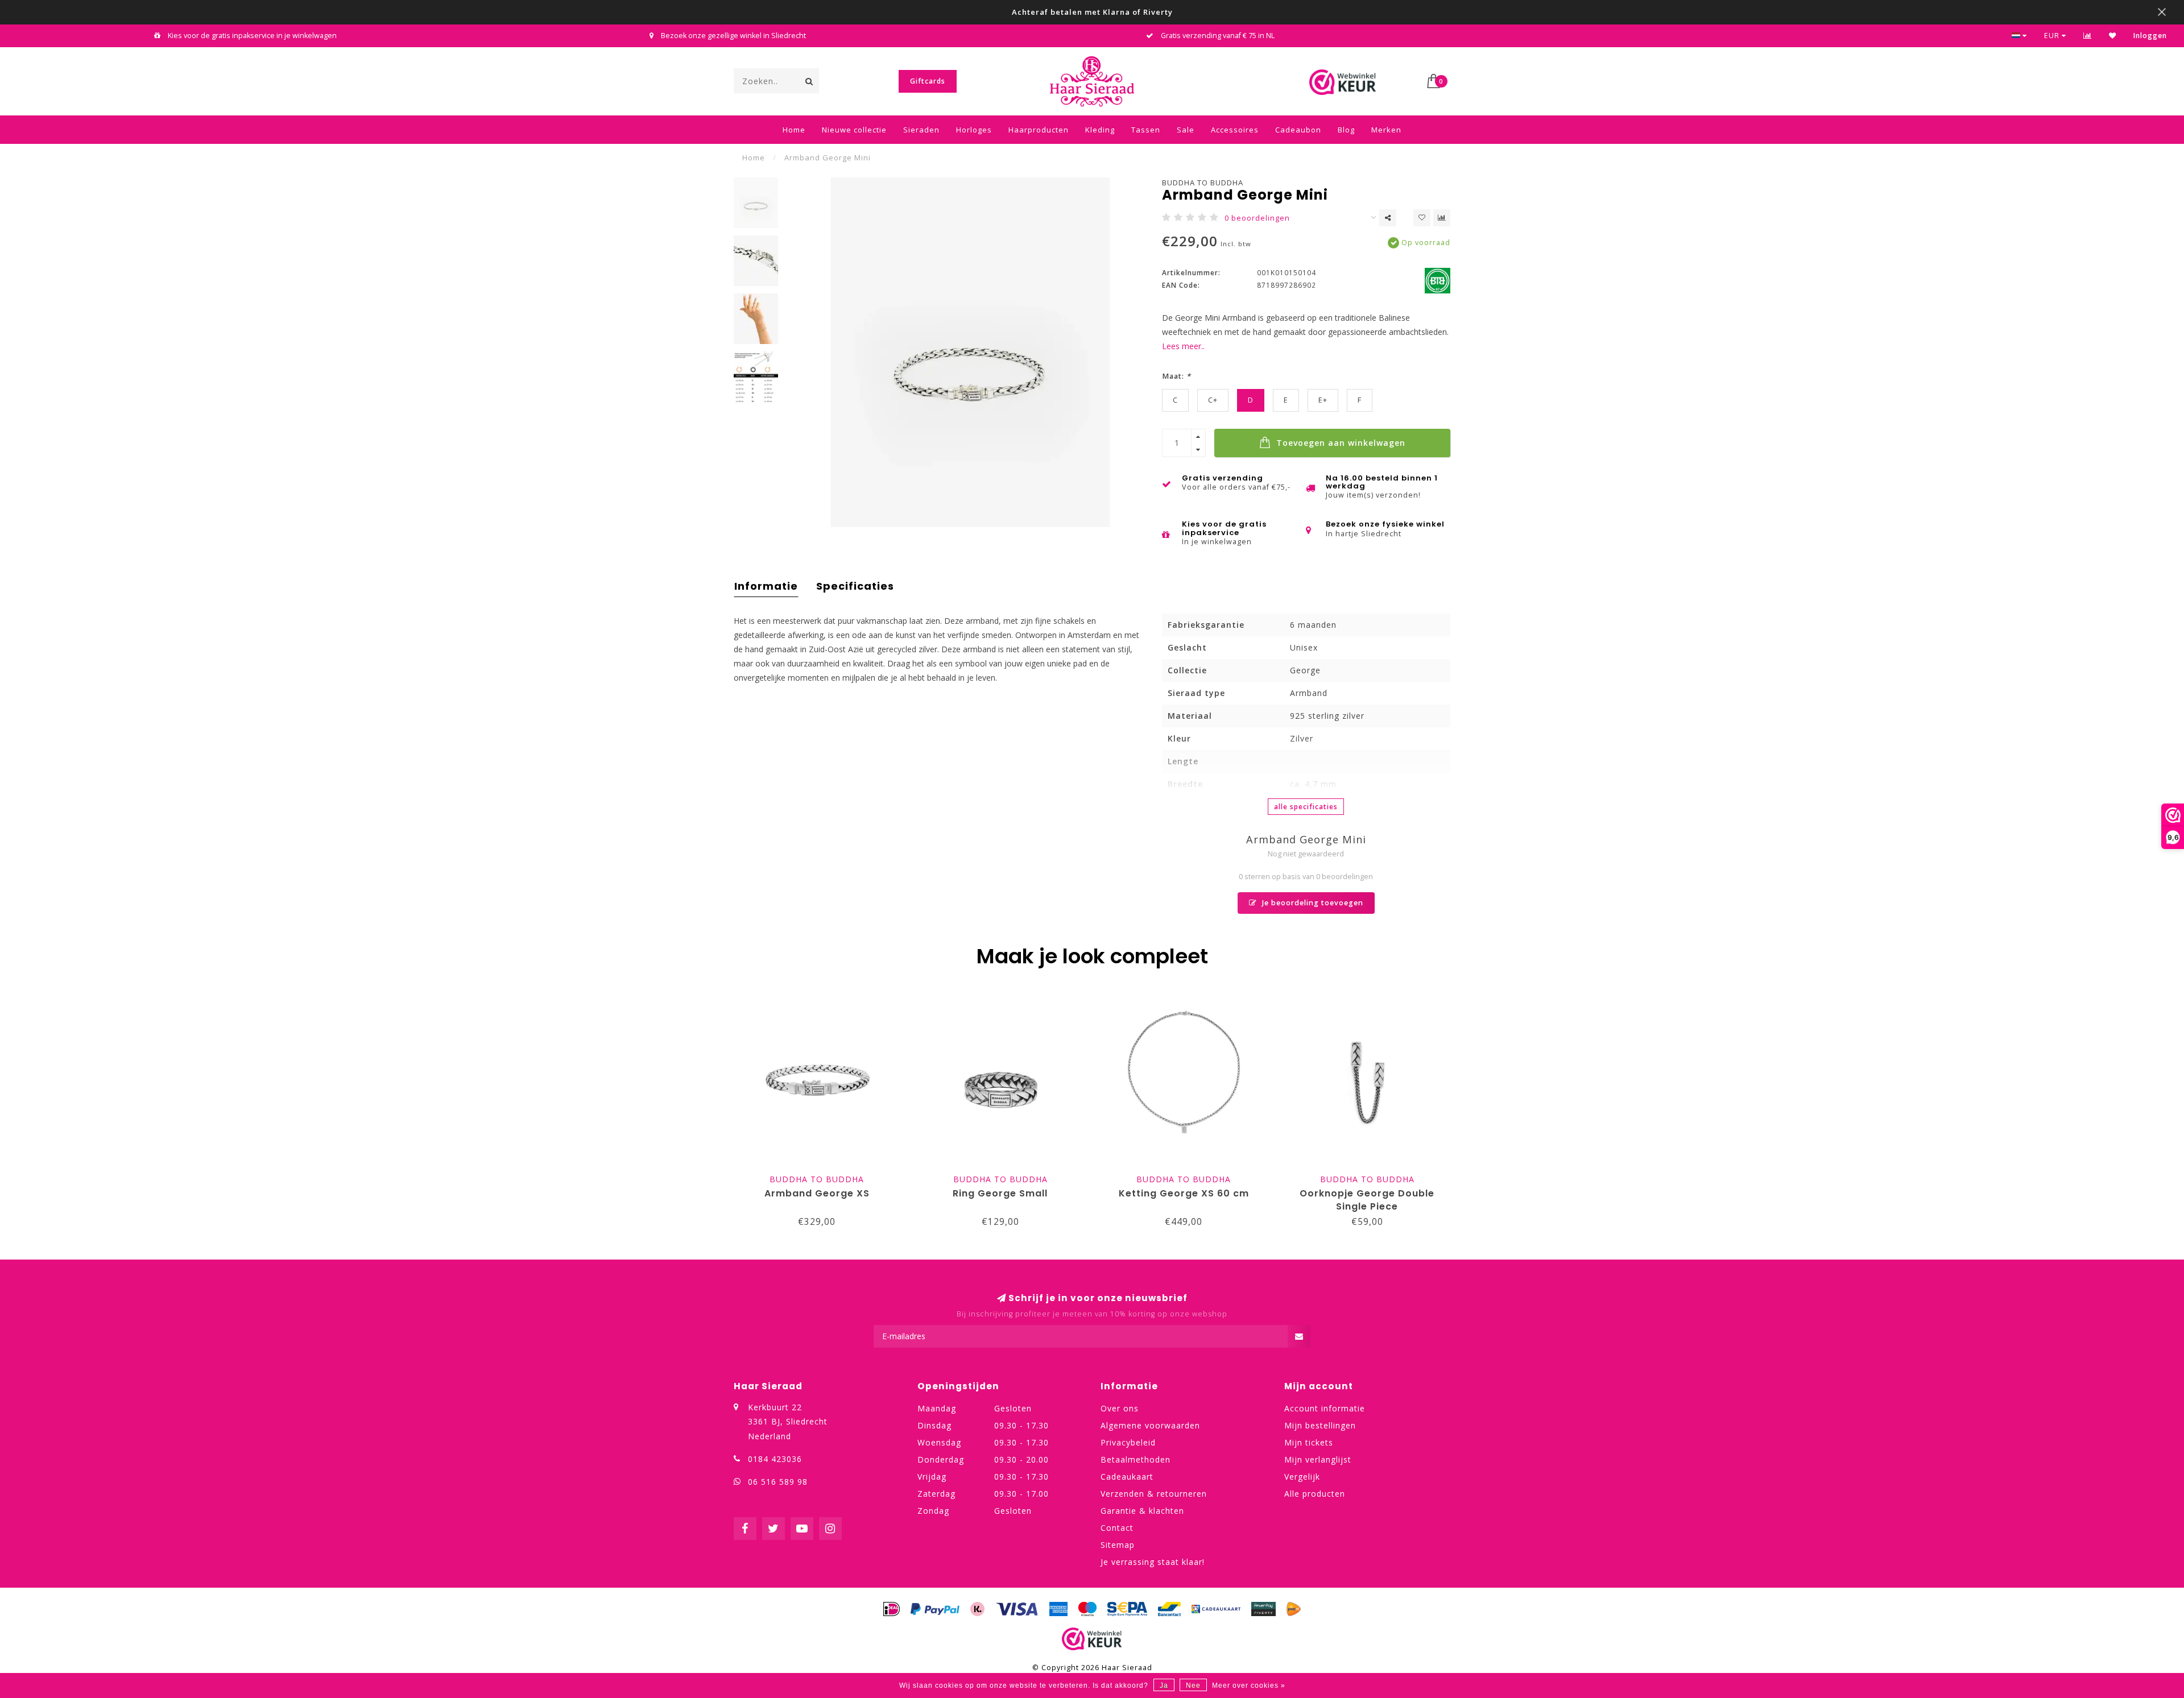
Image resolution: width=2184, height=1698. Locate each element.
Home (794, 130)
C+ (1213, 400)
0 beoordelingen (1257, 218)
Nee (1193, 1685)
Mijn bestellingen (1320, 1425)
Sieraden (921, 130)
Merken (1386, 130)
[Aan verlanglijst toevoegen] (1422, 218)
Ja (1164, 1685)
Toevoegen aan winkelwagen (1339, 443)
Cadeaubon (1298, 130)
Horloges (974, 130)
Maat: (1176, 376)
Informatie (766, 586)
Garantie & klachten (1142, 1511)
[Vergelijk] (2088, 36)
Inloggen (2150, 36)
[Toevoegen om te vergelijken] (1442, 218)
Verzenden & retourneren (1154, 1494)
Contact (1117, 1528)
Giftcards (928, 81)
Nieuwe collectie (854, 130)
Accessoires (1235, 130)
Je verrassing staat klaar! (1153, 1562)
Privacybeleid (1128, 1442)
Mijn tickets (1309, 1442)
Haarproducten (1039, 130)
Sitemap (1118, 1545)
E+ (1323, 400)
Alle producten (1315, 1494)
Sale (1186, 130)
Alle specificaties (1306, 807)
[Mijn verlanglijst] (2113, 36)
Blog (1346, 130)
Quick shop (822, 1176)
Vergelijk (1302, 1477)
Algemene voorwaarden (1150, 1425)
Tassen (1146, 130)
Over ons (1120, 1408)
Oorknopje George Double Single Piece (1367, 1200)
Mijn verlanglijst (1318, 1459)
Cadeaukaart (1127, 1477)
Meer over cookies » (1249, 1685)
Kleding (1100, 130)
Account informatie (1325, 1408)
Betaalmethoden (1136, 1459)
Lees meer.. (1183, 346)
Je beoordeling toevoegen (1312, 903)
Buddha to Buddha (1203, 183)
